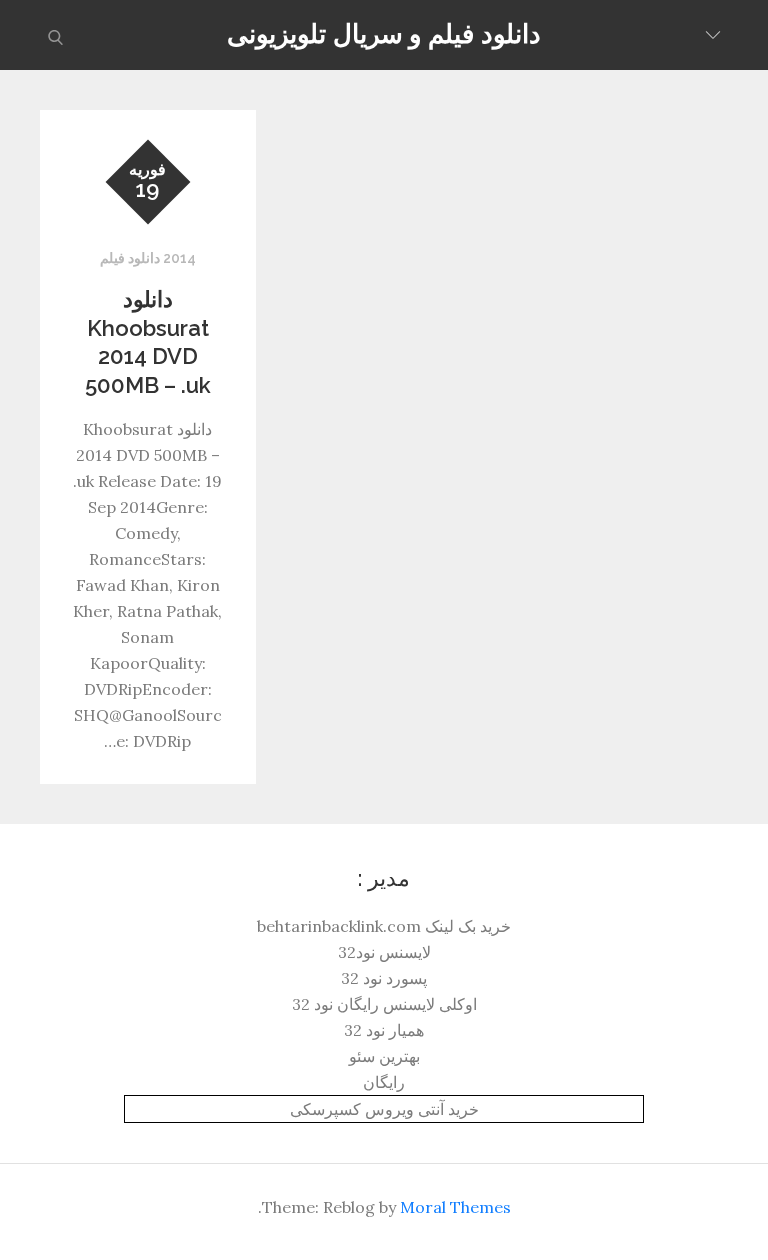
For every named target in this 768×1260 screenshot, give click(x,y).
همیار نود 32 (384, 1030)
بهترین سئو (384, 1056)
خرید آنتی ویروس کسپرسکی (384, 1109)
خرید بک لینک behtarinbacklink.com (384, 926)
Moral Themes (455, 1207)
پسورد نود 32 (384, 978)
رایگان (384, 1082)
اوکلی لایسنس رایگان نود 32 (384, 1004)
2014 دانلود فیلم (148, 258)
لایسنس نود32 (384, 952)
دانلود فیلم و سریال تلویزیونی (383, 34)
